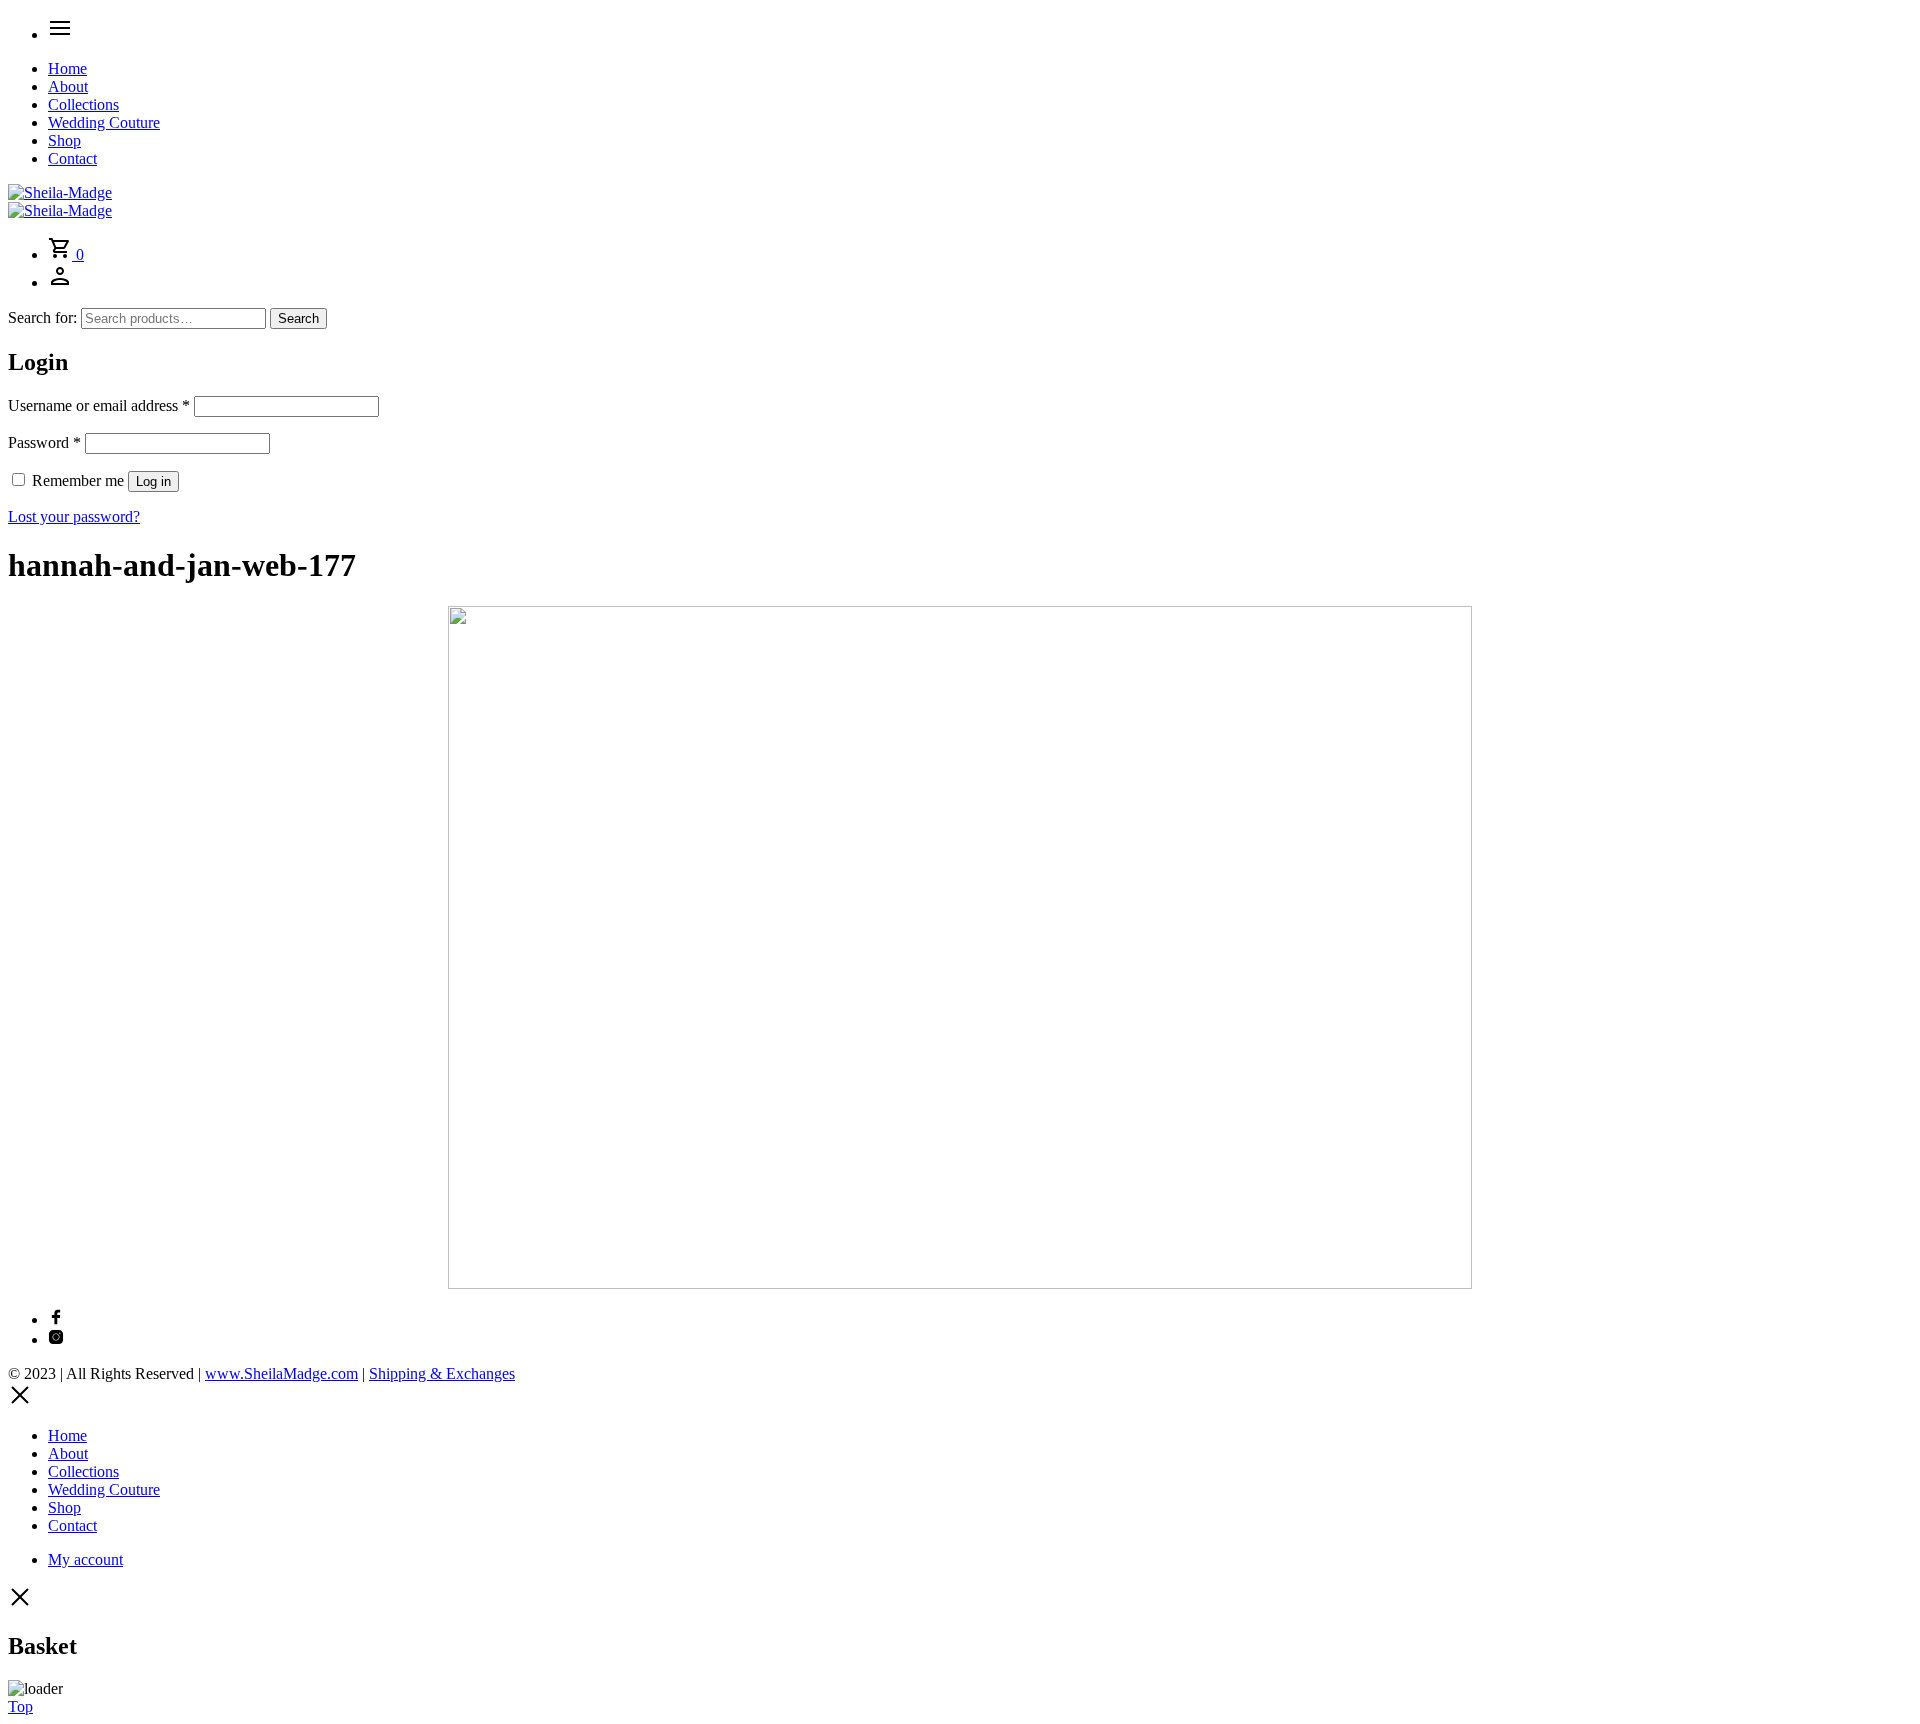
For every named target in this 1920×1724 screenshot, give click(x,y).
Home (67, 68)
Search (298, 318)
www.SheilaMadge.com (281, 1373)
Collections (83, 104)
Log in (153, 481)
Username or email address (99, 405)
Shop (64, 140)
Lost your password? (74, 516)
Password (44, 442)
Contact (72, 158)
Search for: (42, 317)
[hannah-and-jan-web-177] (960, 1283)
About (68, 86)
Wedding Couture (104, 122)
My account (85, 1559)
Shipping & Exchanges (442, 1373)
